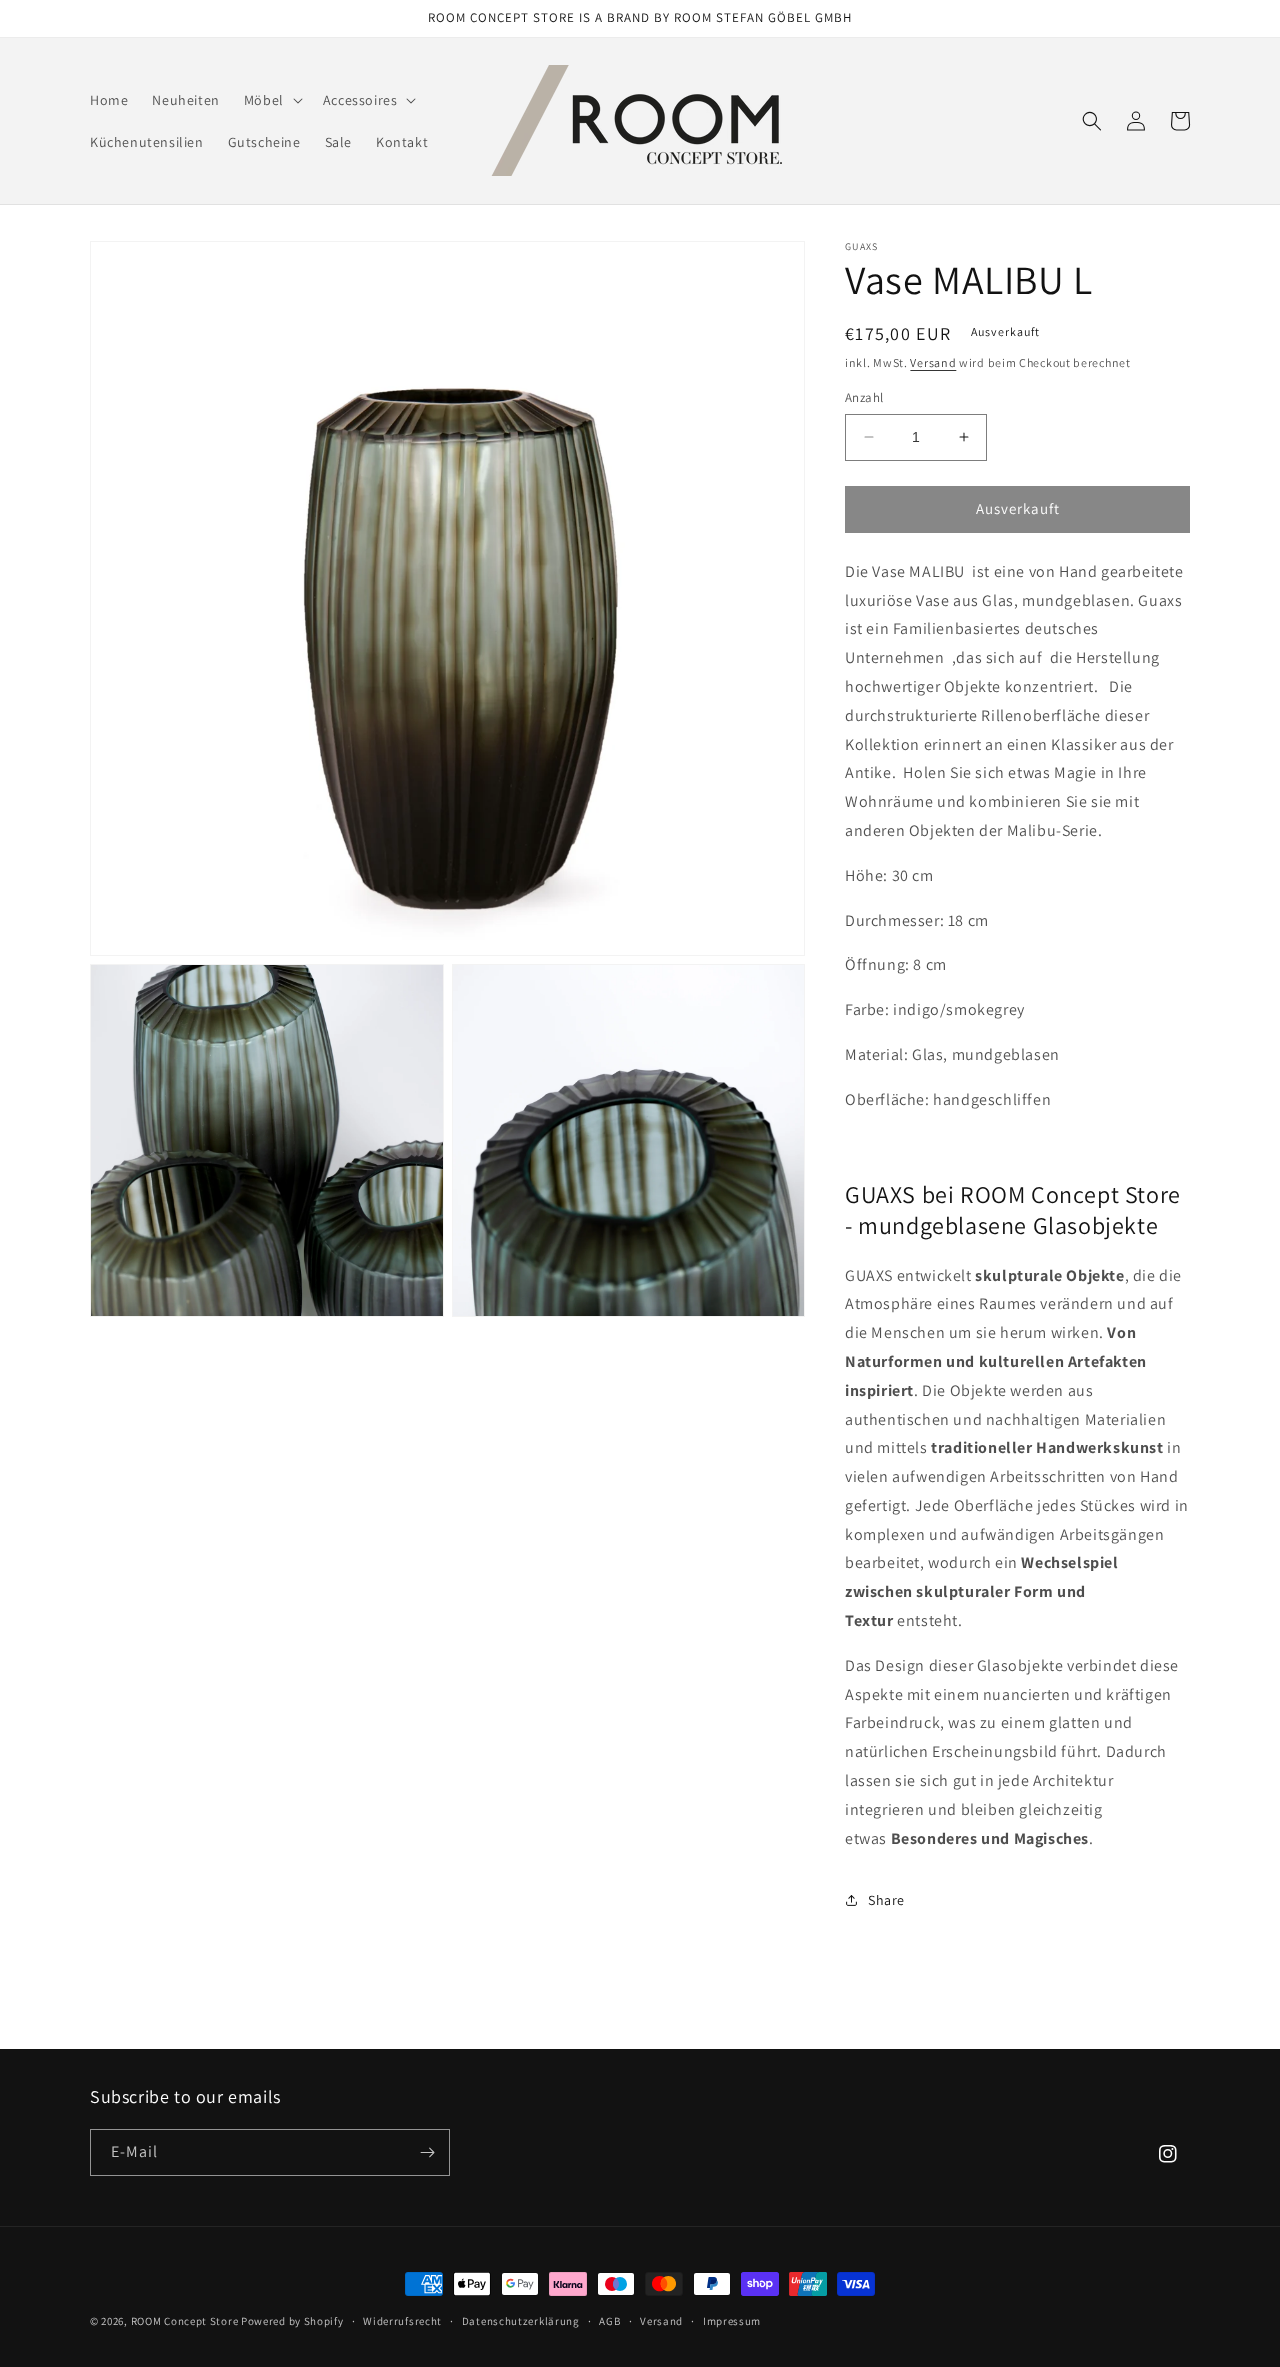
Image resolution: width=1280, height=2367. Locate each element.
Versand (933, 362)
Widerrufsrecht (402, 2321)
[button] (271, 100)
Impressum (732, 2321)
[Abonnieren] (427, 2152)
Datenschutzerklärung (521, 2321)
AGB (609, 2321)
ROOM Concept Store (185, 2321)
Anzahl (864, 397)
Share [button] (886, 1900)
